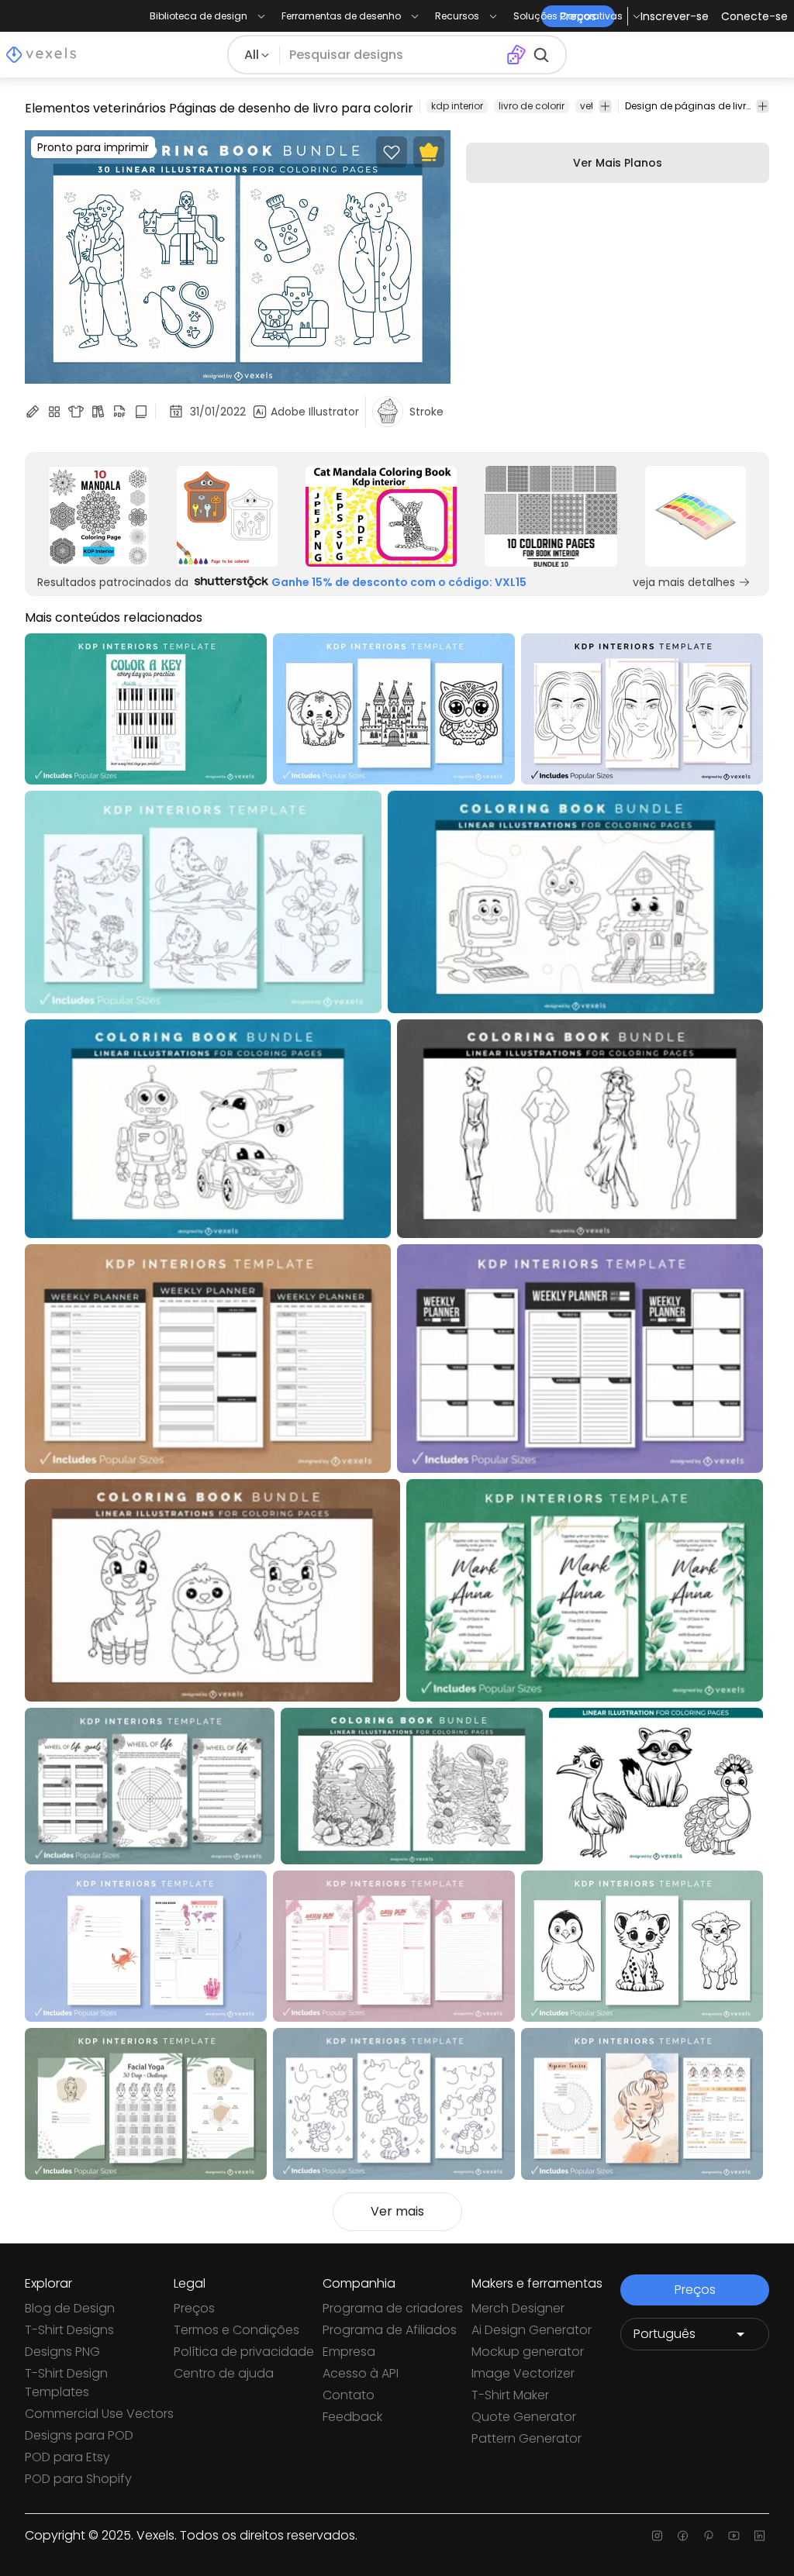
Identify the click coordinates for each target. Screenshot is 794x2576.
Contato (349, 2395)
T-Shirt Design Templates (66, 2383)
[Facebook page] (683, 2536)
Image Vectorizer (523, 2373)
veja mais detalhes (684, 582)
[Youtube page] (734, 2536)
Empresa (349, 2352)
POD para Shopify (78, 2479)
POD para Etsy (67, 2457)
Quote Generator (524, 2417)
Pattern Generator (526, 2438)
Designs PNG (62, 2352)
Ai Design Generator (532, 2330)
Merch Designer (518, 2308)
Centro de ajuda (224, 2373)
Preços (194, 2308)
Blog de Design (70, 2308)
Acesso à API (361, 2373)
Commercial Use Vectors (99, 2414)
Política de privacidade (244, 2352)
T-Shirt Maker (510, 2395)
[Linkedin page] (759, 2536)
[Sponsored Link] (98, 516)
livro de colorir (532, 106)
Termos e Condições (236, 2330)
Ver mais (397, 2211)
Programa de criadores (393, 2308)
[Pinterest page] (708, 2536)
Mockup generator (528, 2352)
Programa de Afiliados (390, 2330)
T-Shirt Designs (69, 2330)
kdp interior (457, 106)
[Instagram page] (657, 2536)
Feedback (352, 2417)
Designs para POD (79, 2435)
